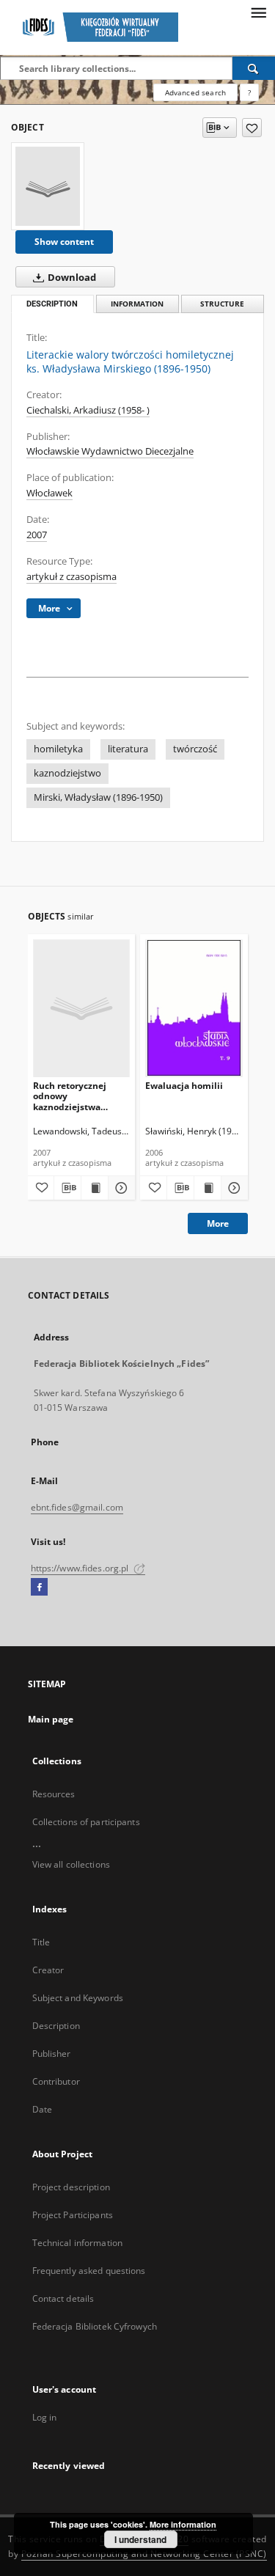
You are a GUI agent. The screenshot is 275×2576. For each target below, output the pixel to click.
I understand (140, 2539)
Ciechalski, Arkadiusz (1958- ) (88, 410)
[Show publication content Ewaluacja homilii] (208, 1188)
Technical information (78, 2243)
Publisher (52, 2054)
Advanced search (195, 92)
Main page (51, 1719)
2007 (37, 535)
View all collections (71, 1864)
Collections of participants (86, 1822)
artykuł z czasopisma (71, 577)
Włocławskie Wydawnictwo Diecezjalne (110, 451)
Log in (45, 2417)
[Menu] (258, 12)
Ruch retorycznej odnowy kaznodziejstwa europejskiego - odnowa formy (70, 1096)
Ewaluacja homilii (184, 1086)
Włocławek (49, 493)
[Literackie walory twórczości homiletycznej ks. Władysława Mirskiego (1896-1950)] (48, 186)
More (218, 1223)
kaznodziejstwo (67, 773)
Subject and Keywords (78, 1998)
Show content (64, 242)
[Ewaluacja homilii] (194, 1008)
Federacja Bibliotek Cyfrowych (95, 2326)
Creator (48, 1970)
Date (42, 2109)
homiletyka (58, 749)
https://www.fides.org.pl (81, 1568)
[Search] (254, 68)
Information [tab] (137, 304)
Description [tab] (52, 304)
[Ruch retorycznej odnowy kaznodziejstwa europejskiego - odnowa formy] (82, 1008)
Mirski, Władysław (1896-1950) (98, 797)
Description (56, 2026)
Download (71, 278)
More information (183, 2524)
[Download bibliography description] (67, 1188)
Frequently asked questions (89, 2271)
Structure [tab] (222, 304)
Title (41, 1942)
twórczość (195, 749)
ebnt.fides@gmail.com (77, 1507)
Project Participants (73, 2215)
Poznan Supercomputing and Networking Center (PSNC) (144, 2554)
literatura (128, 749)
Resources (54, 1794)
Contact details (63, 2298)
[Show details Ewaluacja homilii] (232, 1188)
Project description (71, 2187)
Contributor (56, 2081)
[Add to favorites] (252, 128)
